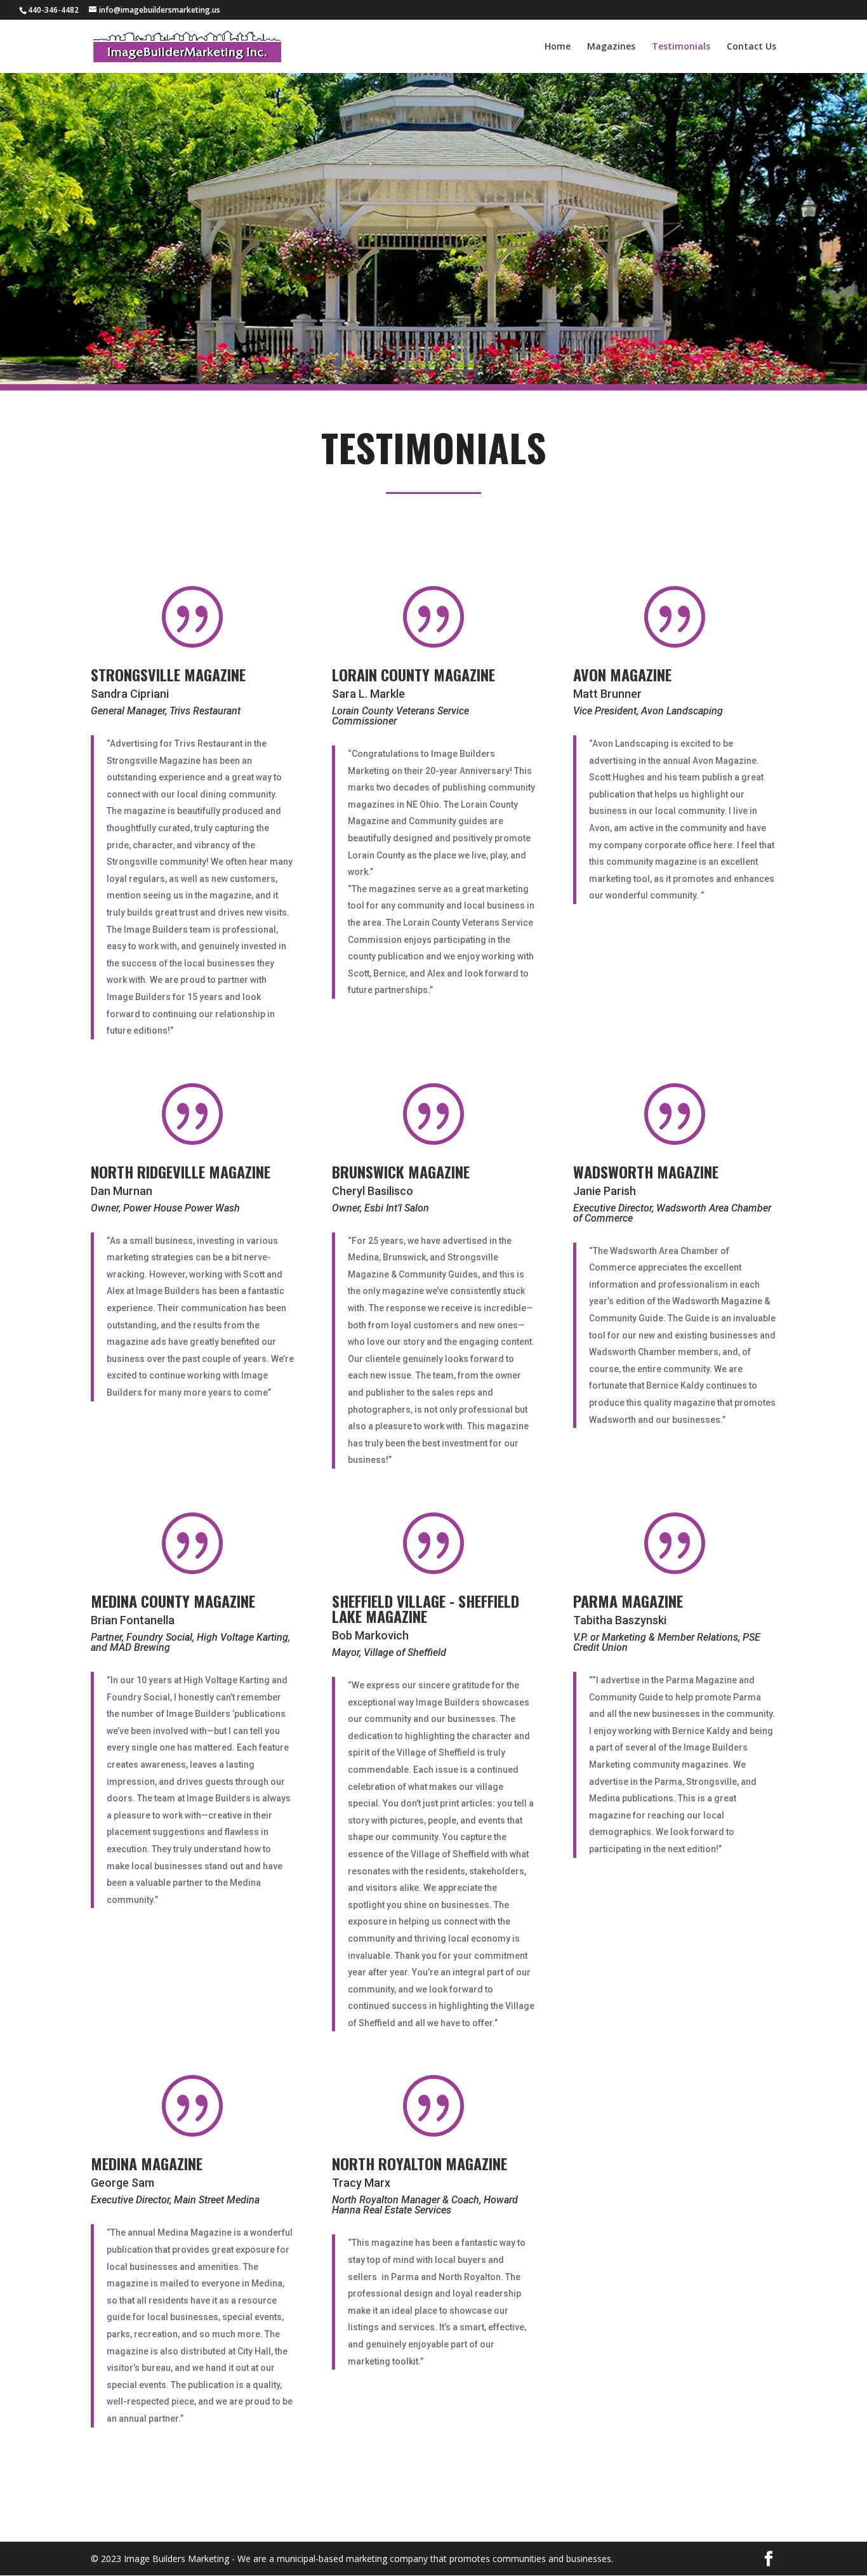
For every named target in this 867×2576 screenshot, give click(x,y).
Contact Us (751, 47)
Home (558, 47)
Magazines (611, 47)
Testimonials (681, 47)
